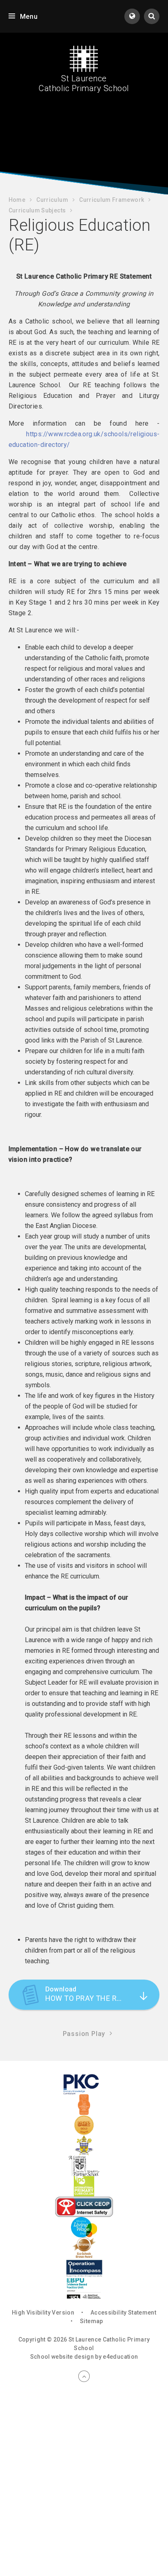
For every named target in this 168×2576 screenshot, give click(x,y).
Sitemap (91, 2321)
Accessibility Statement (123, 2313)
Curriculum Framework (112, 200)
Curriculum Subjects (37, 210)
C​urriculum (52, 200)
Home (17, 200)
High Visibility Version (43, 2313)
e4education (120, 2357)
